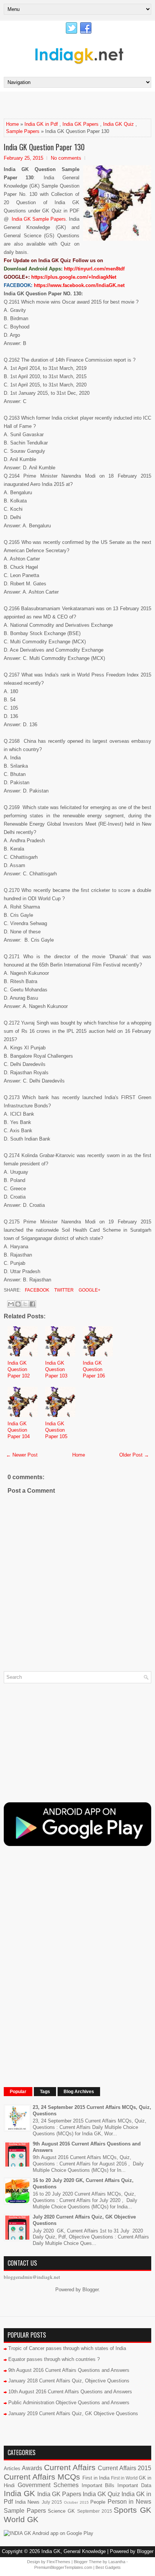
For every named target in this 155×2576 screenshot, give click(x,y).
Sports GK (132, 2510)
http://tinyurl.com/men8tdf (94, 269)
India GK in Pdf (41, 124)
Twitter (63, 1290)
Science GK (61, 2511)
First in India (96, 2478)
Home (12, 124)
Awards (32, 2468)
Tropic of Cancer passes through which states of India (67, 2348)
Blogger (90, 2290)
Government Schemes (48, 2485)
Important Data (134, 2485)
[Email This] (11, 1304)
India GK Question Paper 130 (44, 147)
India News (27, 2502)
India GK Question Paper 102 (19, 1369)
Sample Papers (23, 131)
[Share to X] (25, 1304)
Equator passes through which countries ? (54, 2359)
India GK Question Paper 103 (56, 1369)
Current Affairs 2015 (125, 2468)
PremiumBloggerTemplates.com (63, 2567)
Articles (12, 2468)
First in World (124, 2478)
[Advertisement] (79, 105)
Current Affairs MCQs (42, 2477)
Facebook (36, 1290)
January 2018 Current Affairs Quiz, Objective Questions (69, 2381)
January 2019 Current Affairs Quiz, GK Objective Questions (73, 2413)
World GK (21, 2519)
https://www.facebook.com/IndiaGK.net (79, 285)
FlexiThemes (59, 2562)
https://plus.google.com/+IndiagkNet (74, 277)
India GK (19, 2493)
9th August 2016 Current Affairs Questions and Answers (69, 2370)
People (98, 2502)
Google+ (89, 1290)
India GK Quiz (119, 124)
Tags (45, 2092)
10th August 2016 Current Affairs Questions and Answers (70, 2392)
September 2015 (95, 2511)
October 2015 (76, 2502)
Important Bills (98, 2485)
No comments (66, 158)
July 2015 (52, 2502)
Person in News (129, 2502)
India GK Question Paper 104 (19, 1430)
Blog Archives (79, 2092)
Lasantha (117, 2562)
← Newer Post (22, 1455)
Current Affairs (70, 2467)
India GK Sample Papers (39, 219)
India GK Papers (81, 124)
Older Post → (134, 1455)
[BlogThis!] (18, 1304)
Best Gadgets (108, 2567)
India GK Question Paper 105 (56, 1430)
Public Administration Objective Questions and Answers (69, 2403)
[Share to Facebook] (32, 1304)
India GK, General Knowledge (74, 2551)
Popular (18, 2092)
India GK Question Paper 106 (94, 1369)
